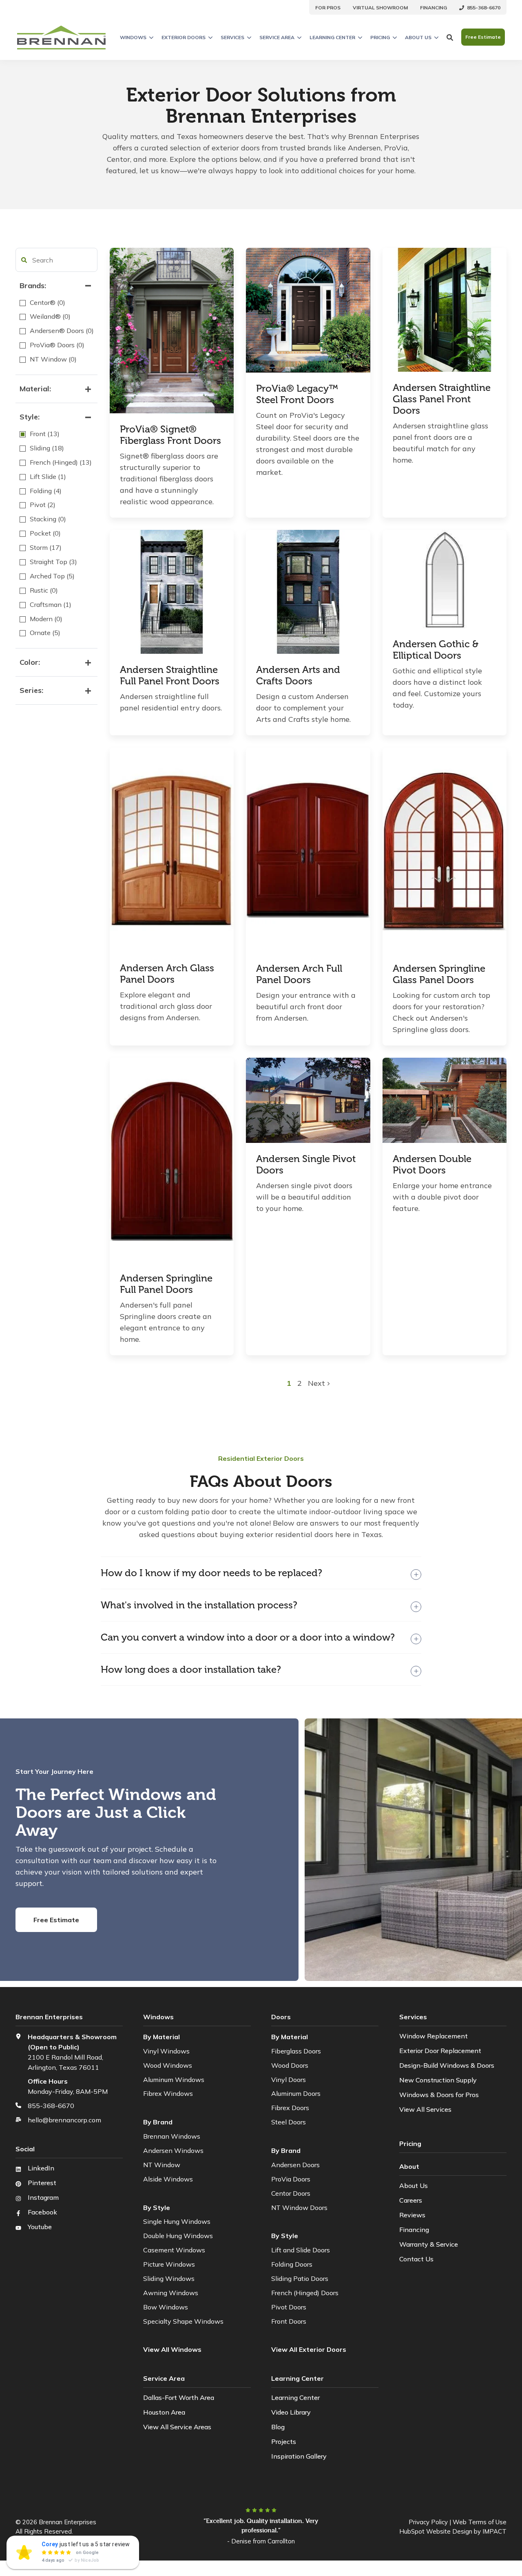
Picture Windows (169, 2264)
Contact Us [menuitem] (416, 2259)
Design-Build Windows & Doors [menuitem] (447, 2065)
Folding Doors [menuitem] (292, 2264)
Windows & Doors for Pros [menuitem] (439, 2095)
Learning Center (332, 37)
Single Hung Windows (177, 2221)
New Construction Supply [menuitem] (438, 2080)
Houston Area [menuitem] (164, 2412)
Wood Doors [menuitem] (290, 2065)
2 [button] (300, 1383)
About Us (418, 37)
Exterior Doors (184, 37)
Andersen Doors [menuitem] (295, 2165)
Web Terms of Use (480, 2522)
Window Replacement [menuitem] (434, 2036)
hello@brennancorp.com (64, 2120)
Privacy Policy (428, 2522)
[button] (24, 260)
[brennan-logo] (61, 37)
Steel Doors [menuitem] (289, 2122)
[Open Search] (450, 37)
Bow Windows (166, 2307)
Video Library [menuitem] (291, 2412)
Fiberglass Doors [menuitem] (296, 2051)
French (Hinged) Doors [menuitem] (305, 2293)
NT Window (162, 2165)
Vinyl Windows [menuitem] (166, 2051)
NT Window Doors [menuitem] (299, 2208)
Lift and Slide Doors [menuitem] (301, 2250)
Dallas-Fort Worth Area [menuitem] (179, 2397)
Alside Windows (168, 2179)
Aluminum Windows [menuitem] (174, 2080)
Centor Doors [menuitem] (291, 2193)
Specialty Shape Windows (183, 2321)
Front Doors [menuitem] (289, 2321)
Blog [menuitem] (278, 2427)
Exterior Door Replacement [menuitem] (440, 2051)
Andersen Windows (173, 2150)
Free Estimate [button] (483, 37)
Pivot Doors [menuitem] (289, 2307)
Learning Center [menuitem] (295, 2397)
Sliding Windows (169, 2278)
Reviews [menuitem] (412, 2215)
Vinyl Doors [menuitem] (289, 2080)
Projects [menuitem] (284, 2441)
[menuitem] (328, 7)
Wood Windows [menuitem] (168, 2065)
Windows (133, 37)
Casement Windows (174, 2250)
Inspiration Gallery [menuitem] (299, 2456)
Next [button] (317, 1383)
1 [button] (290, 1383)
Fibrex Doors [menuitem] (290, 2108)
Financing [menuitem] (414, 2230)
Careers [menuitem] (411, 2200)
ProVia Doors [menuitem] (291, 2179)
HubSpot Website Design (436, 2531)
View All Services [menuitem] (425, 2109)
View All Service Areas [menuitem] (177, 2427)
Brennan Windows (172, 2136)
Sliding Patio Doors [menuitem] (300, 2278)
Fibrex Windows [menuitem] (168, 2093)
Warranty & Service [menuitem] (429, 2244)
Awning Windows (171, 2293)
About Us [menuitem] (414, 2186)
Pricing (380, 37)
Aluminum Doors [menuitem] (296, 2093)
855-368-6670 (51, 2106)
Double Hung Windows (178, 2236)
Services (232, 37)
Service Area (277, 37)
